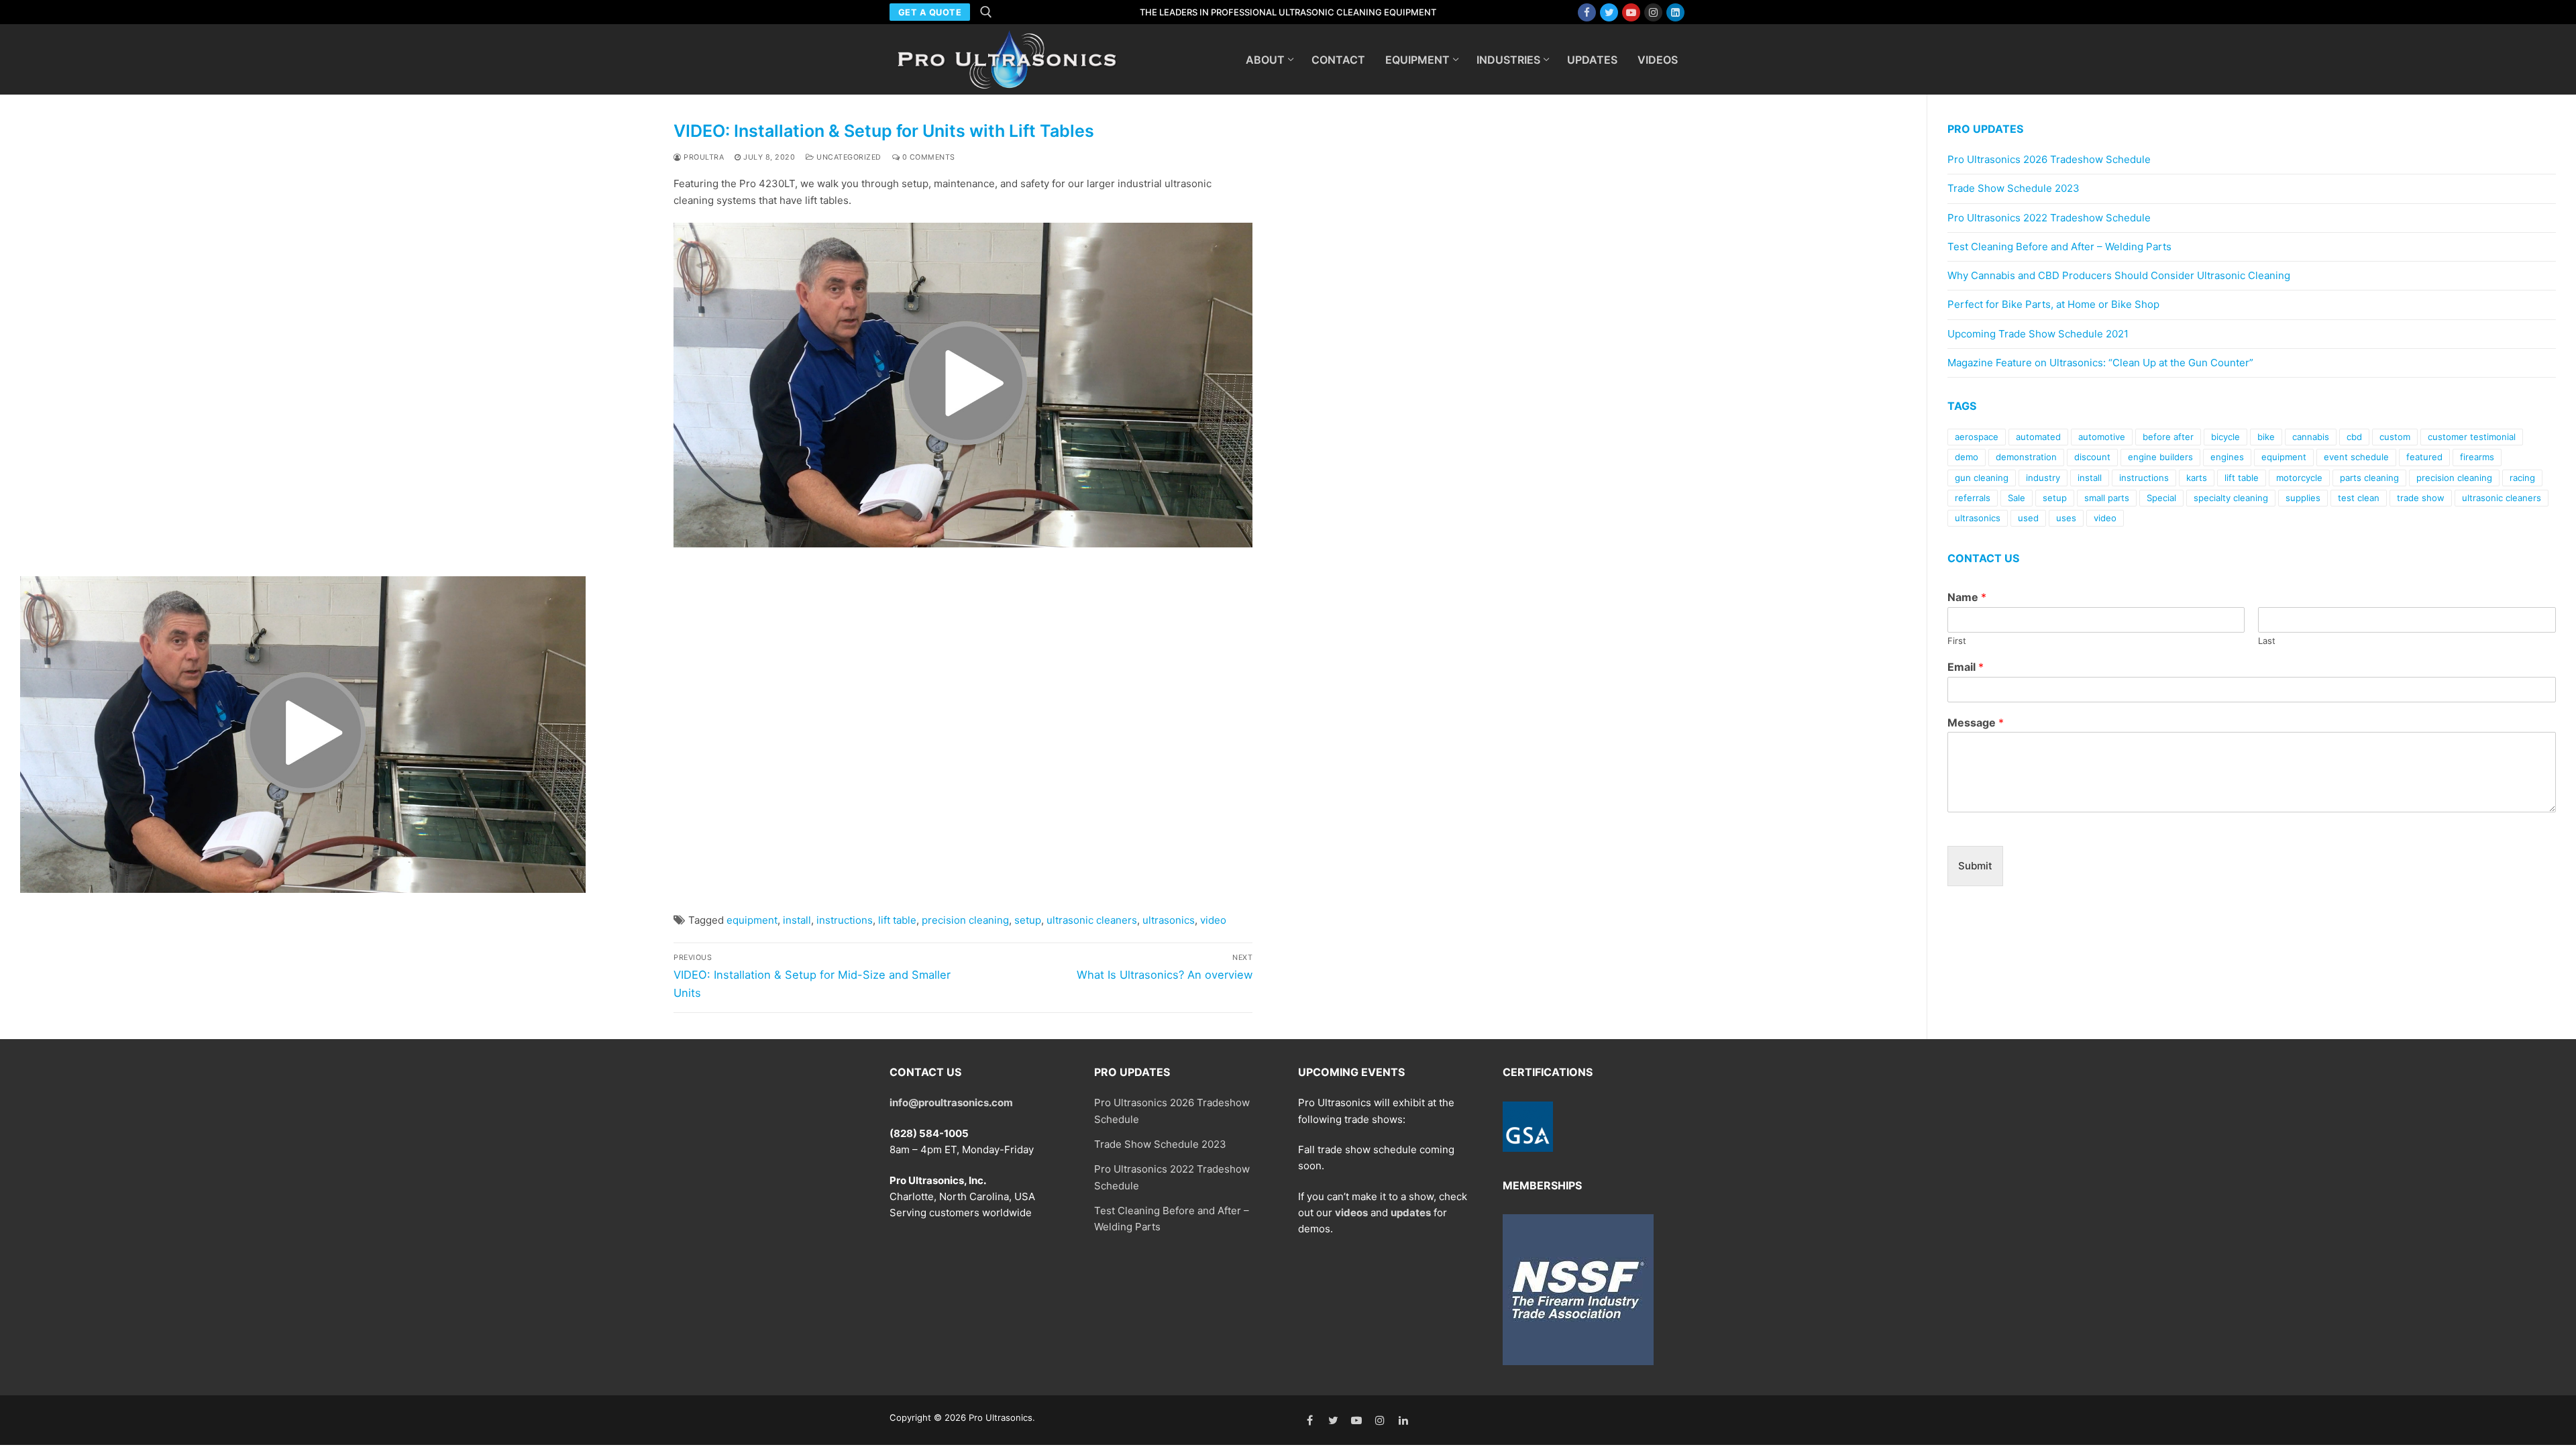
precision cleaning (965, 920)
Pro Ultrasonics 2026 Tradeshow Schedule (2049, 159)
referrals (1973, 498)
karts (2197, 478)
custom (2395, 437)
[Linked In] (1675, 12)
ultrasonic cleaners (1092, 920)
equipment (752, 920)
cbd (2354, 437)
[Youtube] (1631, 12)
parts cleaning (2369, 478)
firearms (2477, 457)
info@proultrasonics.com (951, 1103)
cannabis (2311, 437)
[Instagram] (1653, 12)
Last (2267, 641)
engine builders (2160, 457)
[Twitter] (1609, 12)
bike (2266, 437)
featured (2424, 457)
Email (1966, 667)
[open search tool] (986, 12)
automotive (2102, 437)
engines (2227, 457)
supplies (2303, 498)
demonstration (2026, 457)
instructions (845, 920)
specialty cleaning (2231, 498)
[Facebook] (1587, 12)
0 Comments (927, 157)
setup (1028, 920)
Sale (2017, 498)
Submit (1975, 866)
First (1957, 641)
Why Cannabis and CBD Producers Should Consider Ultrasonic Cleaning (2119, 275)
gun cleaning (1982, 478)
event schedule (2356, 457)
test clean (2359, 498)
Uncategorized (848, 157)
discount (2092, 457)
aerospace (1977, 437)
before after (2168, 437)
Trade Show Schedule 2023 (2014, 188)
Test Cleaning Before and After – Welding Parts (2059, 247)
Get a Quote (930, 12)
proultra (703, 157)
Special (2161, 498)
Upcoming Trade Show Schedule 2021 (2038, 334)
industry (2043, 478)
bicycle (2225, 437)
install (797, 920)
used (2028, 518)
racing (2522, 478)
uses (2066, 518)
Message (1976, 722)
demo (1967, 457)
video (1213, 920)
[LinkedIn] (1403, 1420)
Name (1967, 597)
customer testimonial (2472, 437)
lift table (897, 920)
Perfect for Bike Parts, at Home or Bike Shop (2053, 304)
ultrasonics (1169, 920)
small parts (2107, 498)
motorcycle (2299, 478)
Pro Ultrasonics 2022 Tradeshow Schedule (2049, 218)
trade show (2421, 498)
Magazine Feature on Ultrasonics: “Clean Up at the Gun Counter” (2100, 363)
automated (2038, 437)
